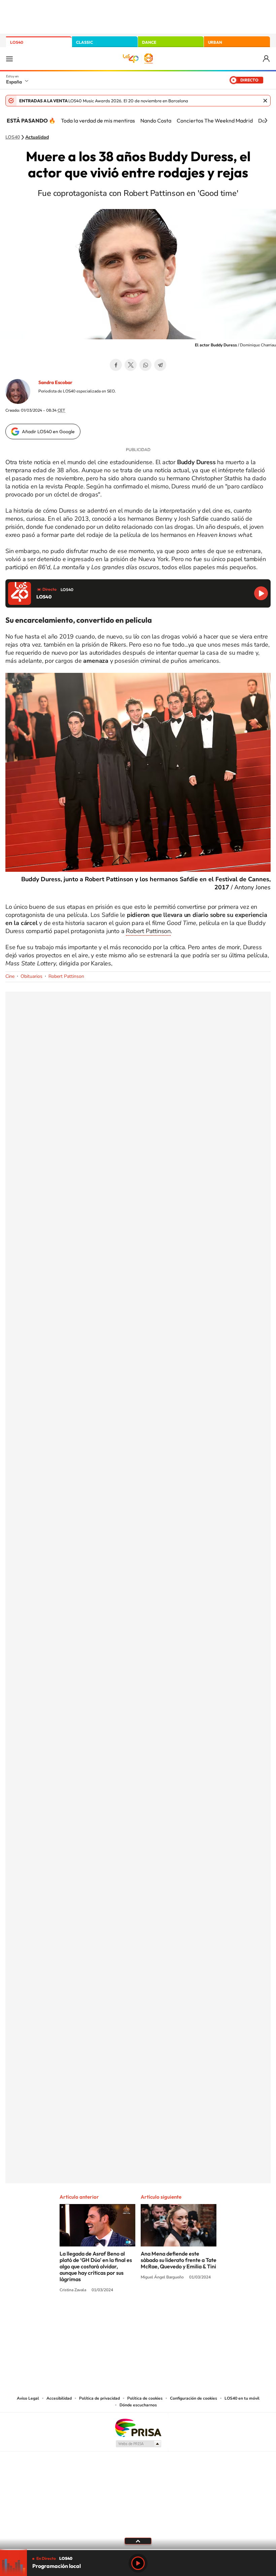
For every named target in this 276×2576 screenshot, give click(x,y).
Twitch (165, 2315)
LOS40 (17, 42)
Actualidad (37, 137)
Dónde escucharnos (138, 2405)
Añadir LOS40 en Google (48, 432)
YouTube (125, 2315)
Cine (10, 976)
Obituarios (31, 976)
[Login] (267, 59)
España (14, 82)
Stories (178, 2315)
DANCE (149, 42)
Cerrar (265, 101)
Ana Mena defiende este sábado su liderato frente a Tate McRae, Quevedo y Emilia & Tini (179, 2260)
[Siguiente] (266, 121)
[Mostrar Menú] (9, 59)
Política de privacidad (99, 2398)
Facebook (116, 365)
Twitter (131, 365)
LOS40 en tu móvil (242, 2398)
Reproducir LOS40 (261, 593)
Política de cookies (145, 2398)
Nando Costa (156, 121)
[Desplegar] (138, 2541)
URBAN (215, 42)
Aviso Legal (28, 2398)
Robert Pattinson (148, 931)
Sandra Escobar (55, 382)
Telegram (160, 365)
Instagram (98, 2315)
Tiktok (111, 2315)
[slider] (138, 2550)
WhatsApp (145, 365)
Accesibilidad (59, 2398)
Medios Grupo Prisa (138, 2444)
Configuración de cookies (194, 2398)
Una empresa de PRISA (138, 2427)
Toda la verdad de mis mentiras (98, 121)
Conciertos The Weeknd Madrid (215, 121)
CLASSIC (84, 42)
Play (138, 2563)
